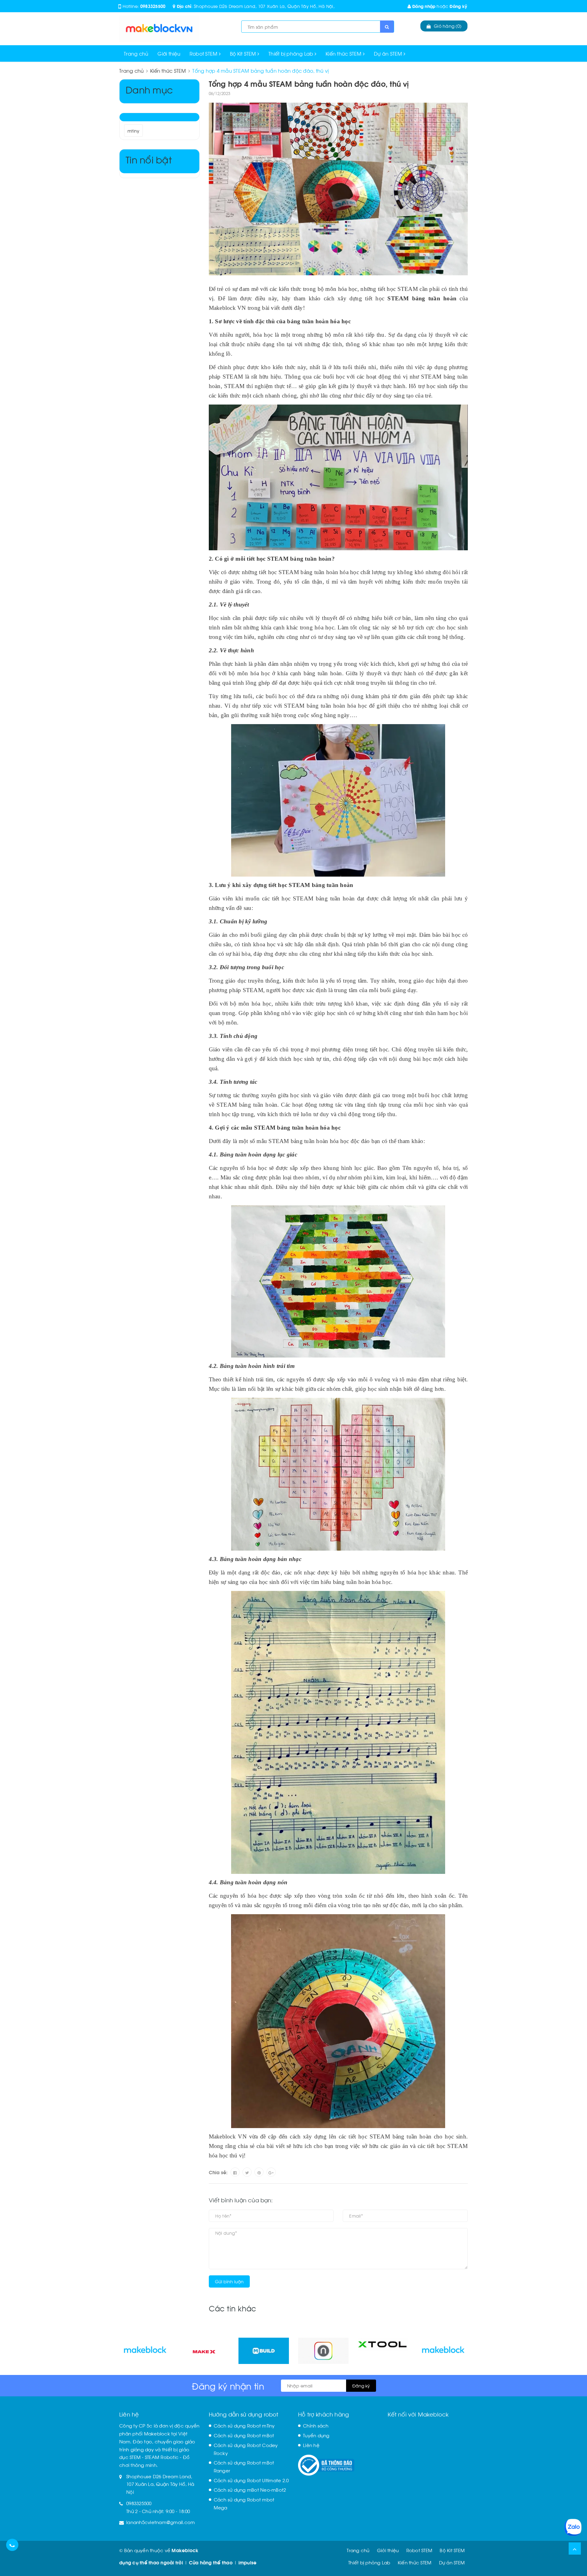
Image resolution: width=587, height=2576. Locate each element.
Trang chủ (136, 53)
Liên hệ (311, 2445)
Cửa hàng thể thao (211, 2562)
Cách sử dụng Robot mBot (244, 2435)
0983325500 (153, 6)
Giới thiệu (169, 53)
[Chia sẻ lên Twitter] (247, 2172)
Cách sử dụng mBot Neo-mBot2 (250, 2490)
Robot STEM (204, 53)
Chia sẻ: (218, 2172)
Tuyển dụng (316, 2435)
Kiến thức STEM (344, 53)
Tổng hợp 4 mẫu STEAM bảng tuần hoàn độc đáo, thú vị (309, 83)
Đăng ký (458, 6)
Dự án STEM (389, 53)
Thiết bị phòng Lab (292, 53)
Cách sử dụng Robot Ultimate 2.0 (251, 2480)
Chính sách (316, 2425)
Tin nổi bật (149, 159)
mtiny (133, 131)
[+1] (271, 2172)
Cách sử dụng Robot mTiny (244, 2425)
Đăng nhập (423, 6)
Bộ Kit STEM (244, 53)
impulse (248, 2562)
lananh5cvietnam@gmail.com (161, 2522)
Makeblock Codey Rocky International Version (61, 2554)
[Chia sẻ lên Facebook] (235, 2172)
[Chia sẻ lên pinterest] (259, 2172)
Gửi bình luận (229, 2281)
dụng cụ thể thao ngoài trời (151, 2562)
